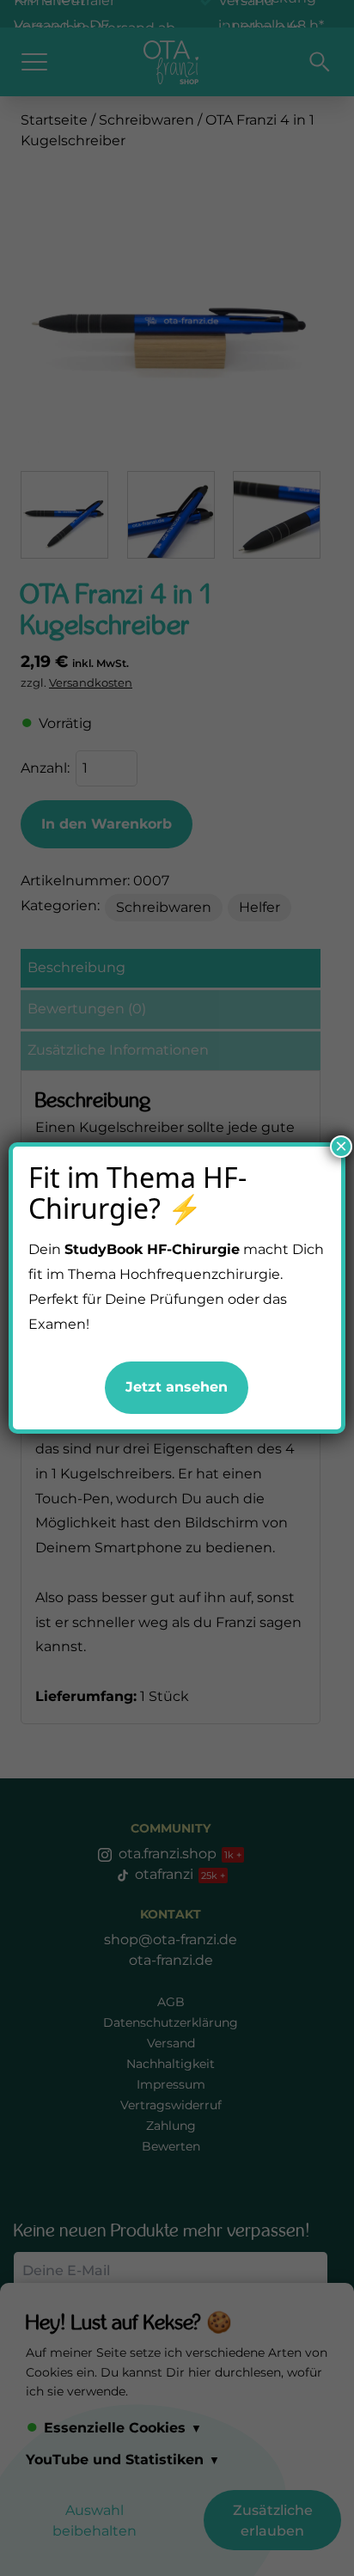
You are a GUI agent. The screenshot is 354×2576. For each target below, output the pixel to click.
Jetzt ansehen (177, 1387)
